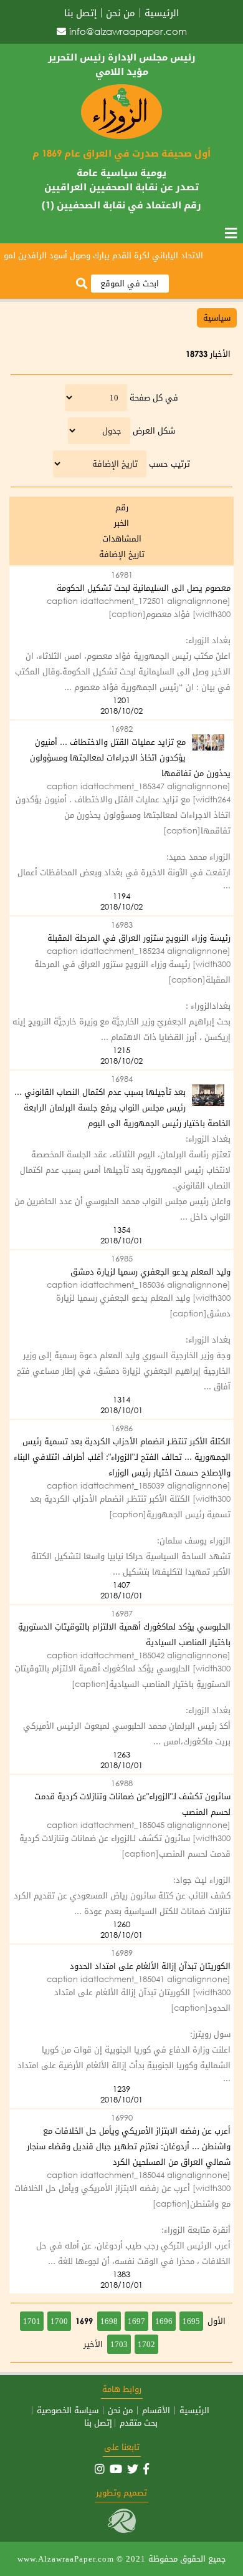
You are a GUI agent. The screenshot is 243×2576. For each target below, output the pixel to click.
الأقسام (156, 2410)
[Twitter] (133, 2469)
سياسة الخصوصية (68, 2410)
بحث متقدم (139, 2423)
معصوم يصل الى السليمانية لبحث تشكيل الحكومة (144, 588)
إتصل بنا (80, 13)
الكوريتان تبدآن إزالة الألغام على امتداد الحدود (150, 1966)
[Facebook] (146, 2469)
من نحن (121, 13)
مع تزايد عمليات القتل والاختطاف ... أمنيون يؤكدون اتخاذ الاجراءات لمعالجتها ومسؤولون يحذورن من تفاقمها (130, 758)
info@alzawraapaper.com (128, 31)
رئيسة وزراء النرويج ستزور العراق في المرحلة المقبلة (139, 938)
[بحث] (82, 284)
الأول (217, 2321)
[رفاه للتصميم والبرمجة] (122, 2530)
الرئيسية (162, 13)
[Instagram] (100, 2469)
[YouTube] (116, 2469)
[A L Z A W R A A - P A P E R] (121, 136)
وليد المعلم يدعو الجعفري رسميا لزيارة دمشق (150, 1272)
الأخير (93, 2344)
